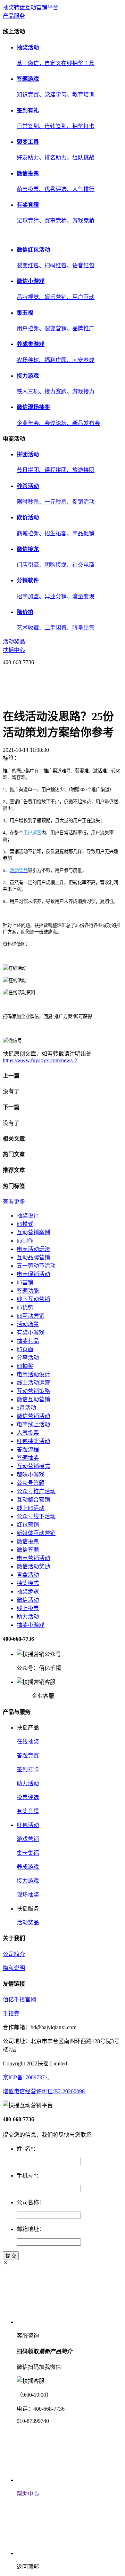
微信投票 (28, 1541)
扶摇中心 (14, 650)
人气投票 (28, 1433)
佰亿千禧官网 (19, 1999)
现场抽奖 (28, 1895)
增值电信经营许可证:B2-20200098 (44, 2091)
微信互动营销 (33, 1399)
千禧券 (11, 2013)
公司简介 (14, 1954)
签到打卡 (28, 1769)
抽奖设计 (28, 1216)
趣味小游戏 (31, 1475)
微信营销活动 (33, 1416)
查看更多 (14, 1202)
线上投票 (28, 1608)
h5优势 (25, 1307)
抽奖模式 (28, 1583)
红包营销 (28, 1525)
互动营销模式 (33, 1466)
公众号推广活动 (36, 1491)
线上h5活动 (31, 1508)
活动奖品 (14, 642)
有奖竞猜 (28, 1811)
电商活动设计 (33, 1374)
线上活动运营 (33, 1383)
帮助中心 (28, 2494)
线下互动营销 (33, 1299)
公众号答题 (31, 1483)
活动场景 (28, 1324)
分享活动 (28, 1358)
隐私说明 (14, 1968)
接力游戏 (28, 1881)
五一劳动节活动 (36, 1266)
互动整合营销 (33, 1500)
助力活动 (28, 1617)
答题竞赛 (28, 1755)
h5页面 (25, 1349)
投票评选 (28, 1797)
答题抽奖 (28, 1458)
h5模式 (25, 1224)
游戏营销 (28, 1839)
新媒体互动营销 (36, 1533)
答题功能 (28, 1291)
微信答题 (28, 1550)
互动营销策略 (33, 1391)
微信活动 (28, 1600)
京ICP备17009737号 (27, 2077)
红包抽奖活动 (33, 1441)
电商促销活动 (33, 1274)
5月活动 (26, 1408)
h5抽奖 (25, 1366)
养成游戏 (28, 1867)
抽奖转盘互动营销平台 (31, 7)
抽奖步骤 (28, 1592)
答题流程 (28, 1450)
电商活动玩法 (33, 1249)
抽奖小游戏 (31, 1625)
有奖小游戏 (31, 1333)
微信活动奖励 (33, 1566)
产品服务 (14, 16)
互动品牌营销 (33, 1257)
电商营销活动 (33, 1558)
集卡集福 (28, 1853)
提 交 (11, 2256)
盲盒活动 (28, 1575)
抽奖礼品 (28, 1341)
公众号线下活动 (36, 1516)
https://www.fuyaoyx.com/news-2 (40, 1060)
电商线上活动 (33, 1424)
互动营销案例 (33, 1232)
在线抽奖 (28, 1742)
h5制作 (25, 1241)
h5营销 (25, 1282)
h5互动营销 (31, 1316)
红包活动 (28, 1825)
